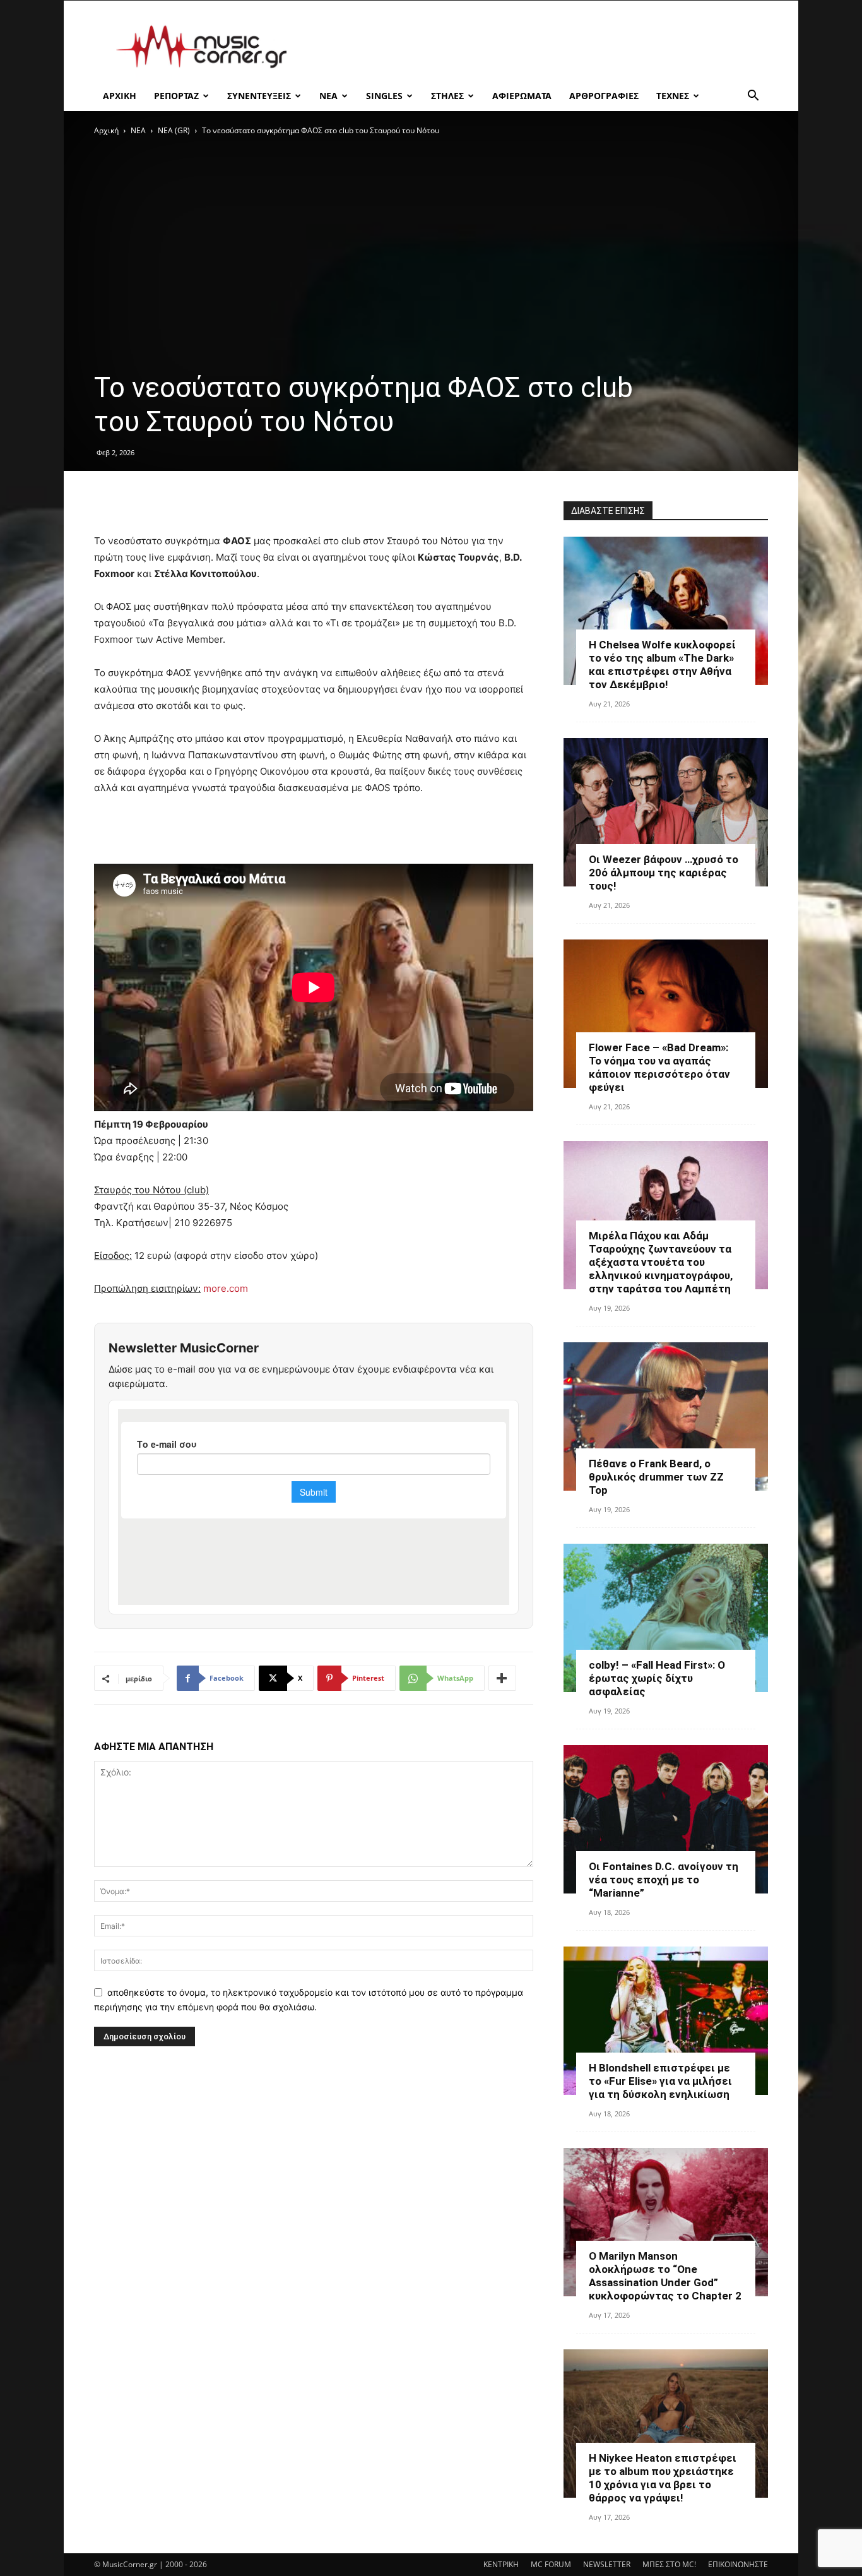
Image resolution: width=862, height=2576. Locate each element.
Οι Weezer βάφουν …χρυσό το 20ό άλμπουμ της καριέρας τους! (664, 873)
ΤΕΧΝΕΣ (673, 96)
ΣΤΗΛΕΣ (447, 96)
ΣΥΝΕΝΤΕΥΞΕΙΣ (259, 96)
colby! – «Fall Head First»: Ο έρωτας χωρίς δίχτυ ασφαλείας (657, 1678)
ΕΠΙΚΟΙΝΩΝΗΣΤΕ (738, 2564)
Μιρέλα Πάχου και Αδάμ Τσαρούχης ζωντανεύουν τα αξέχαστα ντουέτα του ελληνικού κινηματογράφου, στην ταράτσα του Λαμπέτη (661, 1262)
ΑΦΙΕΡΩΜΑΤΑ (522, 96)
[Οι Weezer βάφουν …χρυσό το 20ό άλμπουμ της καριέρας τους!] (666, 812)
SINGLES (384, 96)
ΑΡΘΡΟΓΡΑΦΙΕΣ (604, 96)
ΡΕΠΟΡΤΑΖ (176, 96)
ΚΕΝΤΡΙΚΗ (501, 2564)
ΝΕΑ (328, 96)
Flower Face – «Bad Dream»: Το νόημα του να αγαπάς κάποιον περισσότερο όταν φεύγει (659, 1067)
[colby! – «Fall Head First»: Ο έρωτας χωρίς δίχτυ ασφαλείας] (666, 1618)
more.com (226, 1288)
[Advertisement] (538, 47)
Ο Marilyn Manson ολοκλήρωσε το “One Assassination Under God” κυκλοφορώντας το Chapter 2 (665, 2276)
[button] (753, 97)
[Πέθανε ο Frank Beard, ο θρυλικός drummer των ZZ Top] (666, 1416)
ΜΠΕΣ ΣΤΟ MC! (669, 2564)
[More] (502, 1678)
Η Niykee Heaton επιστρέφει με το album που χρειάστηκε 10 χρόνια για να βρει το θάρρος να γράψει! (663, 2478)
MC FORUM (551, 2564)
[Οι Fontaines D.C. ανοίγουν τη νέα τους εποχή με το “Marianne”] (666, 1819)
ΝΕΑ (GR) (174, 130)
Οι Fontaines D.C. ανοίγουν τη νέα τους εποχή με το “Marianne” (664, 1880)
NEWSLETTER (607, 2564)
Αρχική (106, 130)
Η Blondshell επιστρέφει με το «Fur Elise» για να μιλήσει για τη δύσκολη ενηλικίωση (660, 2081)
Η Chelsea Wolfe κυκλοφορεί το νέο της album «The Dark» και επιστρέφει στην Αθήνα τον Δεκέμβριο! (662, 665)
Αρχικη (120, 96)
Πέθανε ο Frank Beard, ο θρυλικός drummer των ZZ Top (656, 1477)
